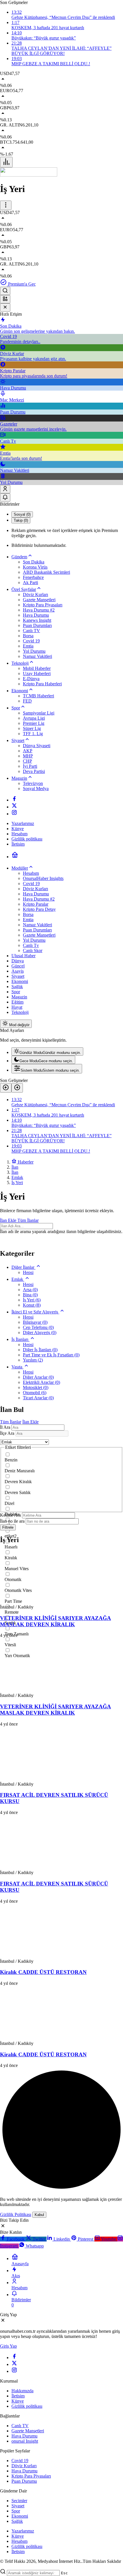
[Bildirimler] (5, 497)
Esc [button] (64, 2573)
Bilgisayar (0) (35, 1322)
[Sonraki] (17, 1088)
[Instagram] (14, 814)
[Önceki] (6, 1088)
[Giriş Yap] (5, 489)
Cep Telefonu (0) (38, 1327)
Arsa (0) (30, 1290)
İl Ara (5, 1427)
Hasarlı (11, 1547)
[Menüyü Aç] (6, 205)
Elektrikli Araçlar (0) (41, 1382)
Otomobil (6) (35, 1393)
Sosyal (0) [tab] (22, 514)
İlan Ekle (9, 1220)
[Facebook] (14, 800)
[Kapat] (5, 307)
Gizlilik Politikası (16, 2214)
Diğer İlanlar (23, 1267)
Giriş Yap (8, 2346)
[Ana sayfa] (15, 857)
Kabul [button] (39, 2215)
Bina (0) (30, 1295)
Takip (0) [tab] (21, 520)
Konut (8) (32, 1305)
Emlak (18, 1279)
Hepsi (28, 1272)
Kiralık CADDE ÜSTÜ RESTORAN (43, 1972)
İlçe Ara (7, 1433)
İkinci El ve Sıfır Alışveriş (35, 1312)
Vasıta (17, 1367)
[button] (5, 299)
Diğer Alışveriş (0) (40, 1332)
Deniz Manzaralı (20, 1471)
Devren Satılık (18, 1492)
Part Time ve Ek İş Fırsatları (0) (51, 1355)
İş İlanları (20, 1339)
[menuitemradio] (47, 1051)
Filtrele (8, 1527)
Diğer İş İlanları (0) (40, 1350)
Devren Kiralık (18, 1482)
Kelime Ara (10, 1515)
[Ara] (5, 291)
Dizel (9, 1503)
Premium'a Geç (21, 284)
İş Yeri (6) (32, 1300)
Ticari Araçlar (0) (38, 1398)
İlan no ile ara (12, 1521)
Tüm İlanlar (28, 1220)
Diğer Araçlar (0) (38, 1377)
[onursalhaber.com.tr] (29, 175)
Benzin (11, 1460)
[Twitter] (14, 807)
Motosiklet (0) (36, 1387)
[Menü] (6, 162)
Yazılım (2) (33, 1360)
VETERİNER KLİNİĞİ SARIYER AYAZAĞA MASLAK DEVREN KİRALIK (55, 1621)
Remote (12, 1612)
